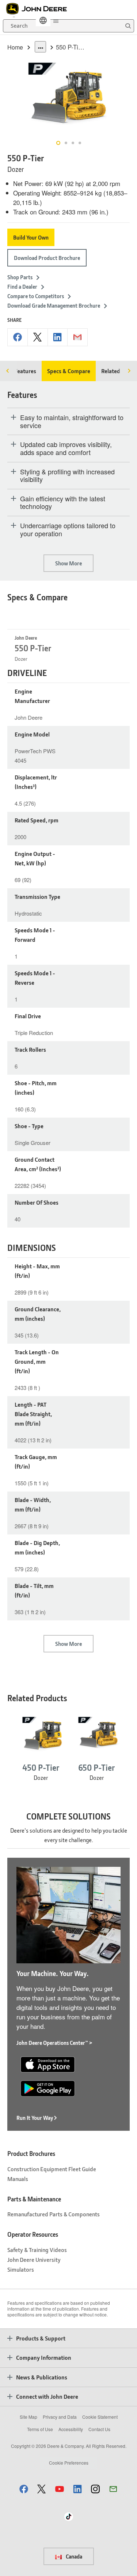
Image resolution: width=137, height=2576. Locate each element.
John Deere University (34, 2259)
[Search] (128, 26)
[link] (43, 20)
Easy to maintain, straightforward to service (72, 421)
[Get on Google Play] (48, 2087)
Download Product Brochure (47, 258)
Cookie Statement (100, 2417)
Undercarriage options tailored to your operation (68, 530)
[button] (24, 2489)
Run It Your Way (35, 2118)
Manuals (18, 2179)
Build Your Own (31, 237)
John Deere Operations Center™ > (54, 2043)
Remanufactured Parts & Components (54, 2214)
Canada (73, 2556)
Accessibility (71, 2429)
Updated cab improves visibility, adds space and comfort (66, 448)
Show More (68, 563)
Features (25, 371)
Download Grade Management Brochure (54, 305)
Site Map (28, 2417)
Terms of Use (40, 2429)
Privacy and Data (60, 2417)
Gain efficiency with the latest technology (63, 503)
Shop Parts (20, 277)
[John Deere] (41, 9)
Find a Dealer (22, 287)
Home (15, 47)
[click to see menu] (56, 20)
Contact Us (99, 2429)
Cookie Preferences (69, 2463)
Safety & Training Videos (37, 2250)
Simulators (21, 2269)
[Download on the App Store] (48, 2063)
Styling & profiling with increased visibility (67, 476)
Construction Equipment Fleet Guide (52, 2169)
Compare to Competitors (36, 296)
